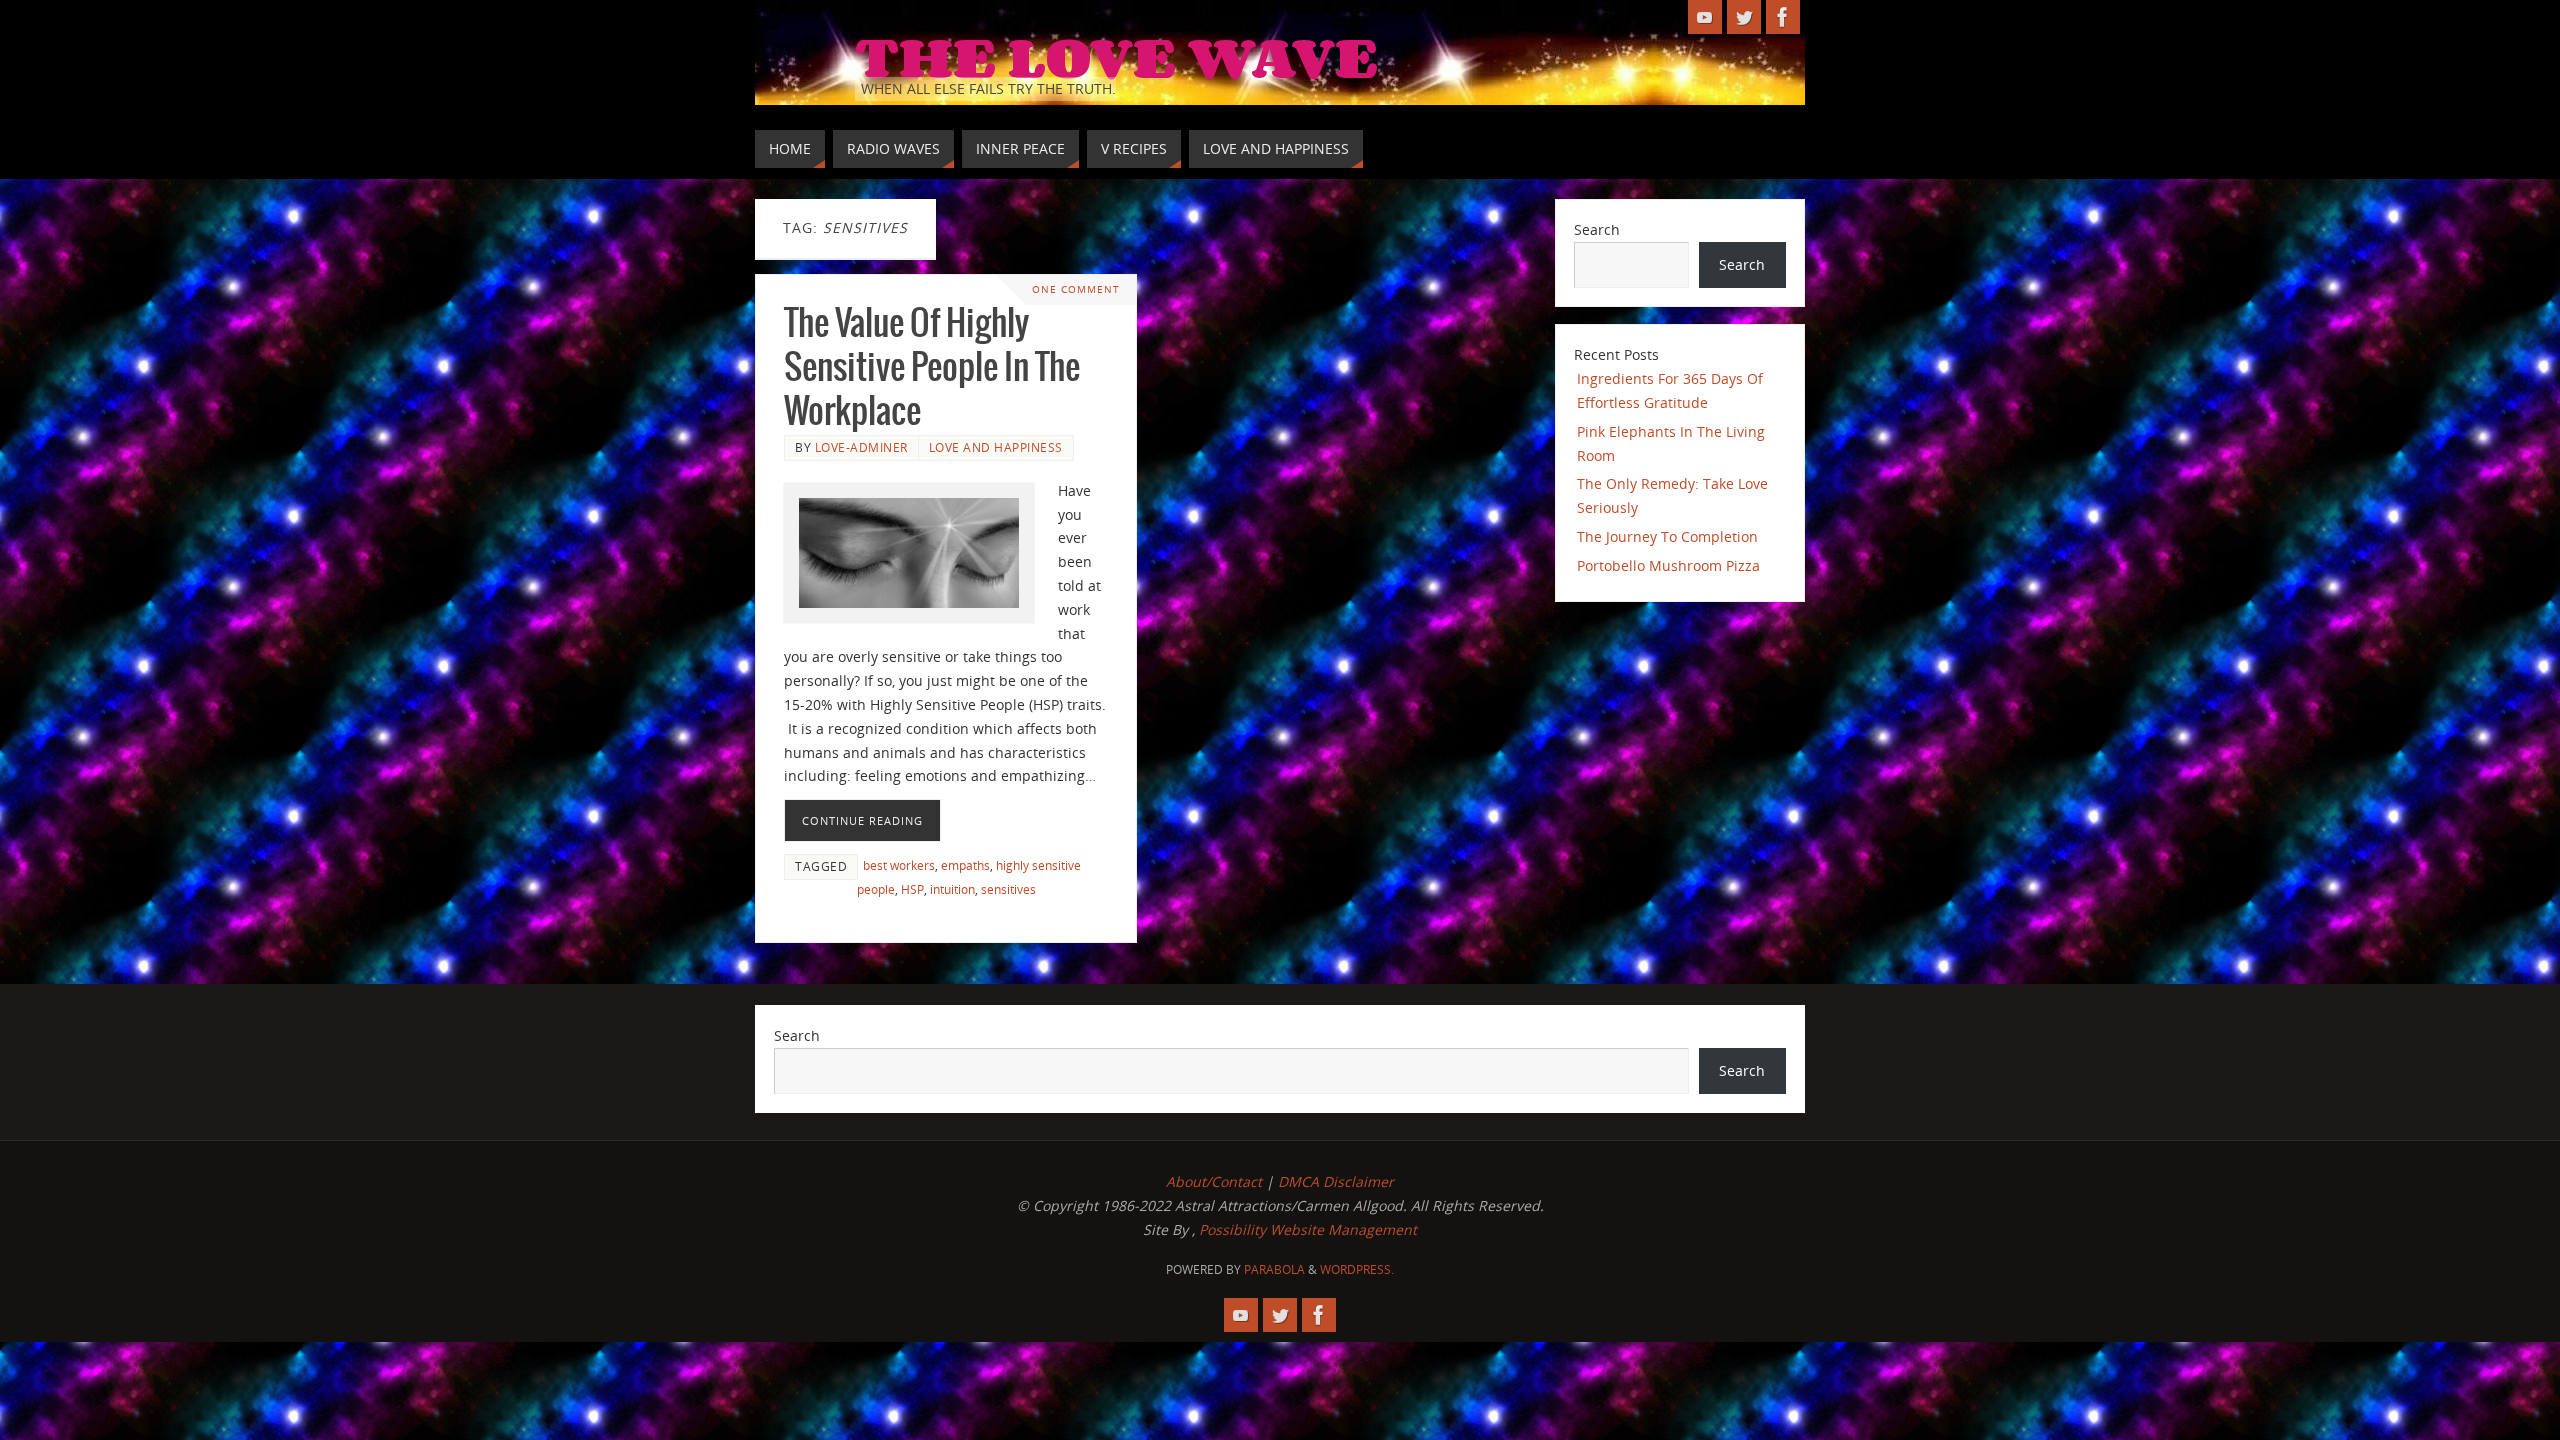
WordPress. (1357, 1269)
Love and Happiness (996, 447)
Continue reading (862, 820)
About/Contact (1214, 1181)
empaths (965, 865)
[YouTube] (1705, 17)
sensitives (1008, 889)
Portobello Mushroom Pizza (1668, 565)
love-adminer (861, 447)
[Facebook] (1783, 17)
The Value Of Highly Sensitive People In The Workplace (932, 368)
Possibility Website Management (1308, 1229)
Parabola (1274, 1269)
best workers (899, 865)
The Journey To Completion (1667, 536)
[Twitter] (1744, 17)
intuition (952, 889)
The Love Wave (1116, 56)
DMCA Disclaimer (1336, 1181)
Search (1597, 229)
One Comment (1076, 289)
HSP (912, 889)
